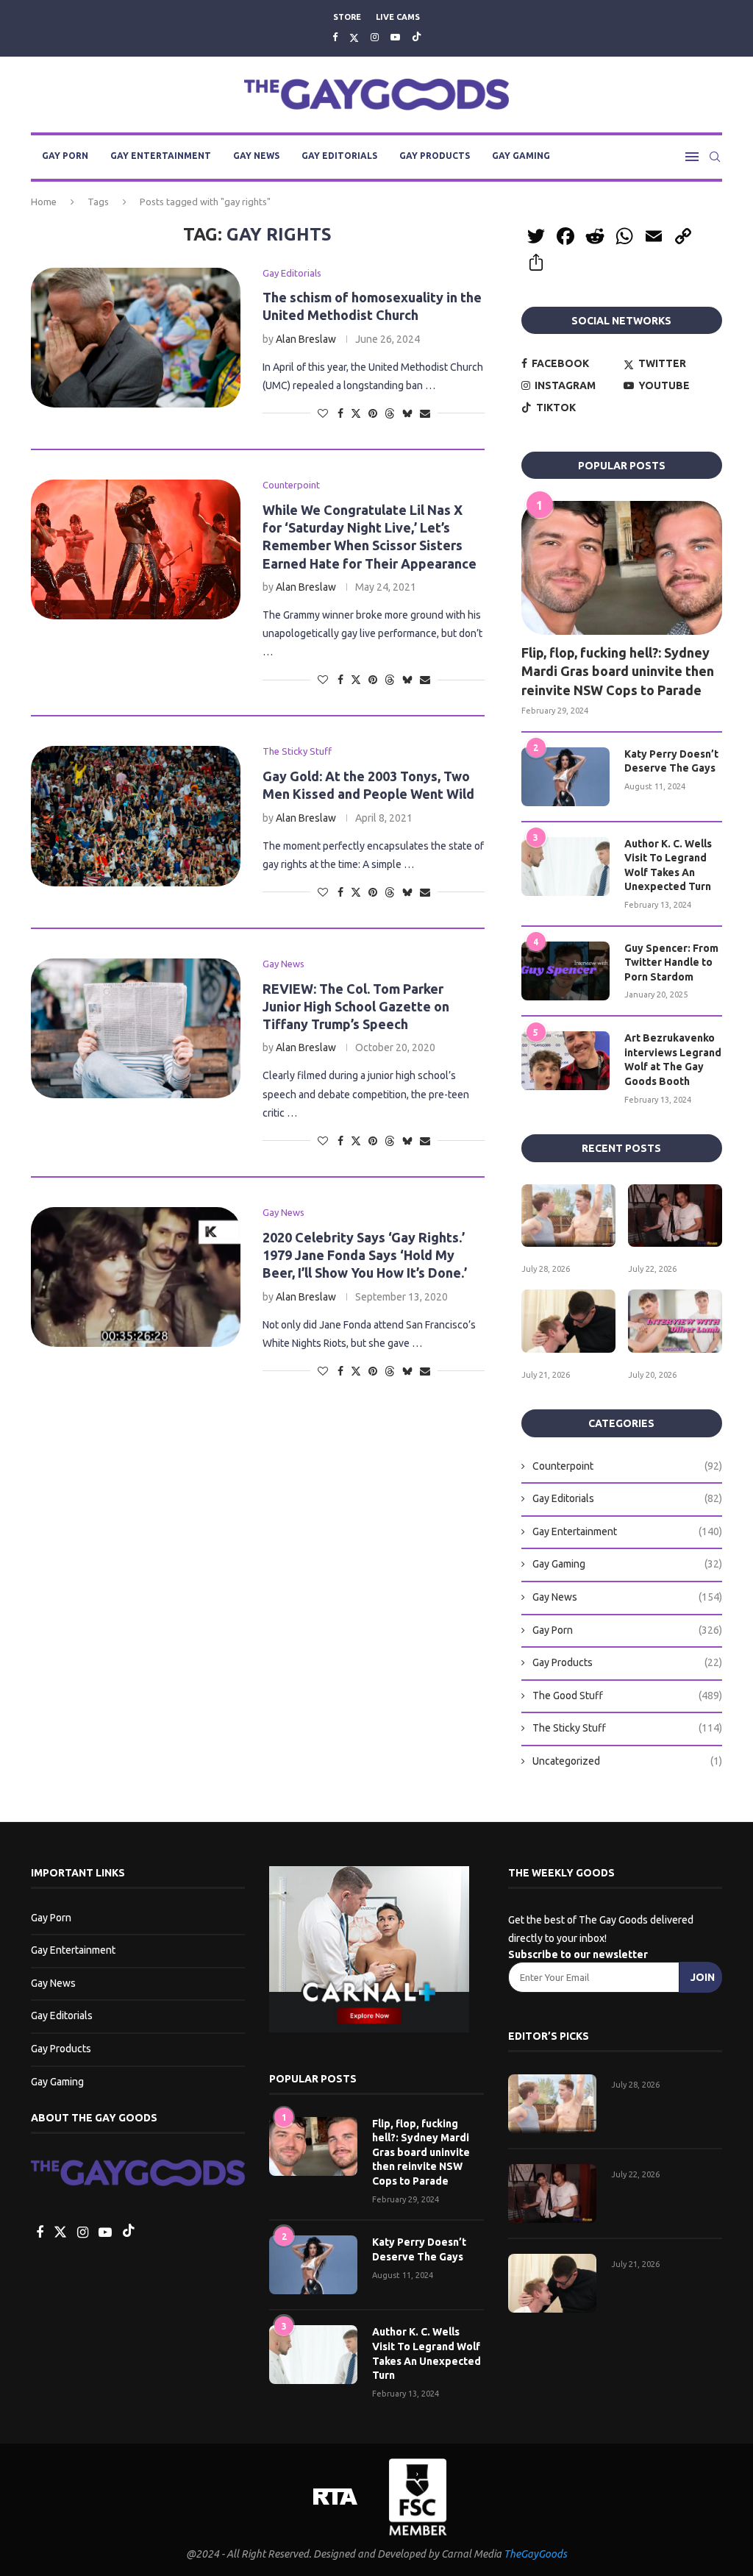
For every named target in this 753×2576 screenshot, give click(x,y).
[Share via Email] (425, 413)
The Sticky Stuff (627, 1728)
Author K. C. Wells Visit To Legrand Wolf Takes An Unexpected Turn (668, 865)
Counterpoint (627, 1466)
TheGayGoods (535, 2554)
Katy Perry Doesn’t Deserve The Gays (671, 761)
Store (347, 17)
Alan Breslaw (306, 339)
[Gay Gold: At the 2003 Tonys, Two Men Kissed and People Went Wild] (136, 816)
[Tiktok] (417, 37)
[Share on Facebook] (340, 413)
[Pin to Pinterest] (373, 413)
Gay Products (435, 156)
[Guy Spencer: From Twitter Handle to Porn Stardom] (565, 971)
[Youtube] (395, 37)
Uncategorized (627, 1761)
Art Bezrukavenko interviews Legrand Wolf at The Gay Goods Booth (673, 1060)
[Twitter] (354, 37)
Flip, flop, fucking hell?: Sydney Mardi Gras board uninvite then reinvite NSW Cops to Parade (618, 671)
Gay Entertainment (161, 156)
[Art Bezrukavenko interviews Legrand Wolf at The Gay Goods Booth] (565, 1061)
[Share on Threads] (390, 413)
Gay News (256, 156)
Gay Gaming (521, 156)
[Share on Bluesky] (407, 413)
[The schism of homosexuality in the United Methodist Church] (136, 338)
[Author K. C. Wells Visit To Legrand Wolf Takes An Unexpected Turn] (565, 867)
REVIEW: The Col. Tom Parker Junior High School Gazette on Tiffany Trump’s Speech (356, 1007)
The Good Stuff (627, 1696)
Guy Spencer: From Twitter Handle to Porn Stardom (671, 963)
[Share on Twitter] (356, 413)
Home (44, 202)
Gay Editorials (339, 156)
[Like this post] (323, 413)
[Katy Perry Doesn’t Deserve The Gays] (565, 777)
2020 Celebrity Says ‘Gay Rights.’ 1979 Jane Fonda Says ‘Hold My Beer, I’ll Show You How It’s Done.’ (365, 1255)
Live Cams (398, 17)
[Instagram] (375, 37)
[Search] (715, 157)
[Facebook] (335, 37)
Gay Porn (65, 156)
